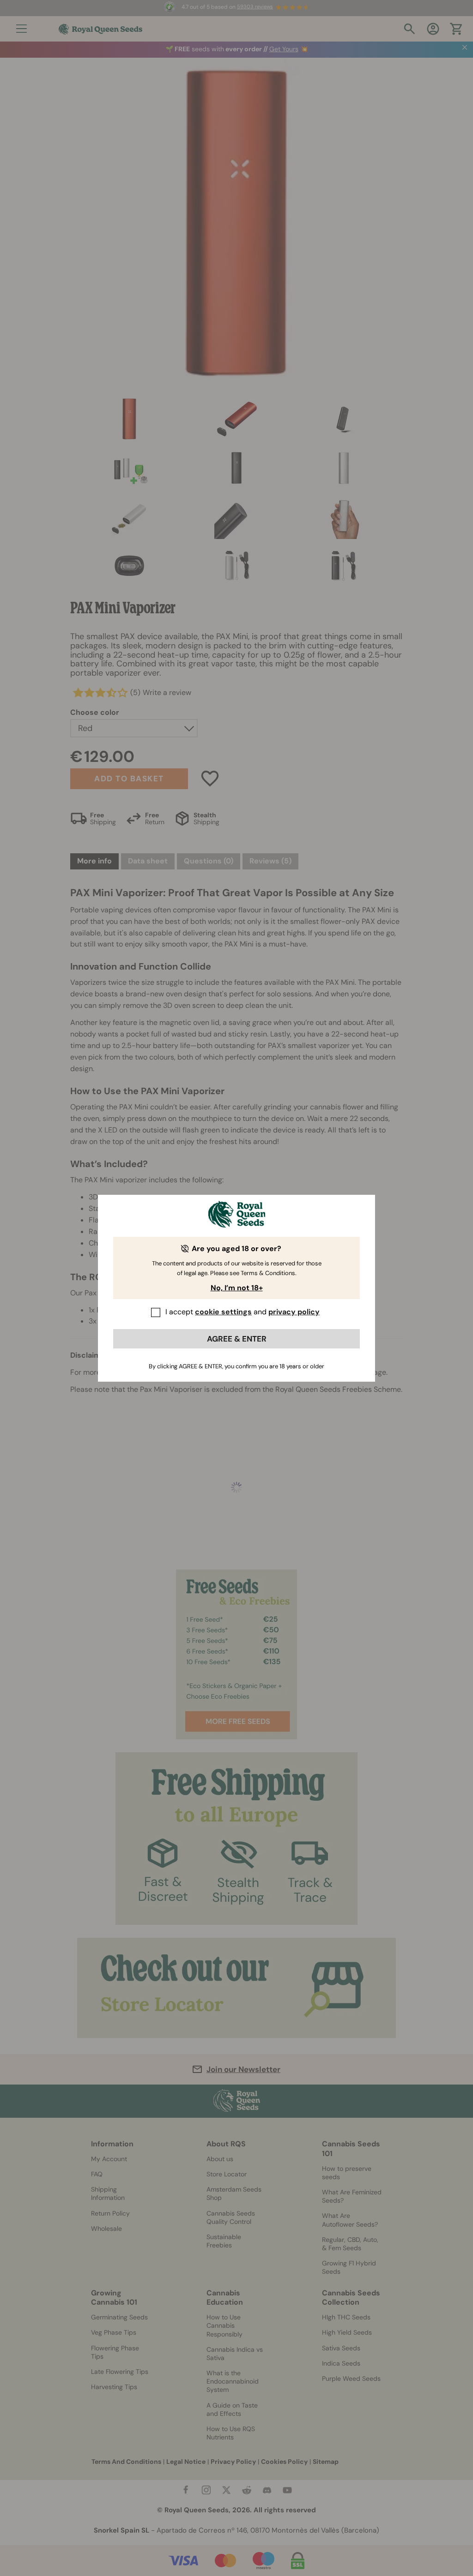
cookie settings (223, 1312)
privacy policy (294, 1312)
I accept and (243, 1312)
